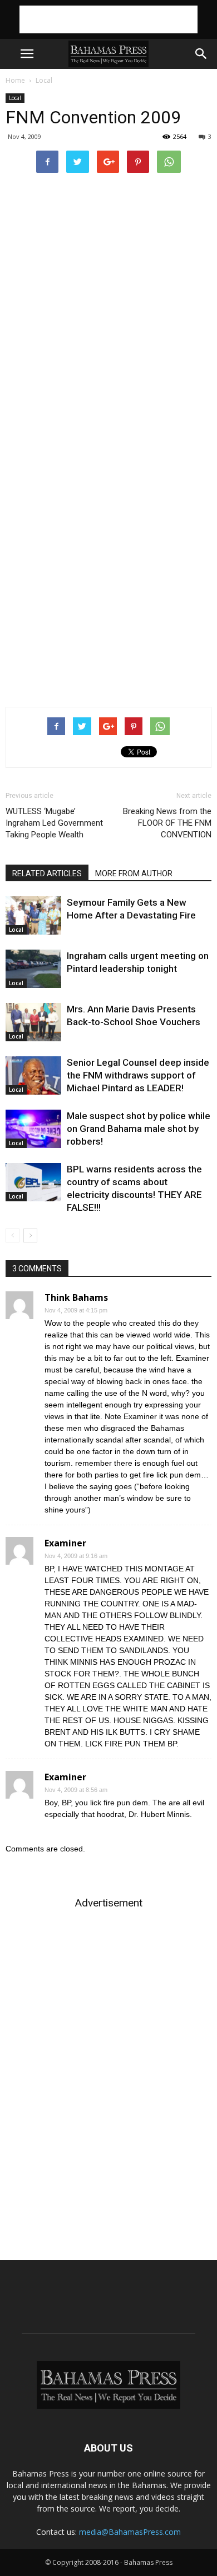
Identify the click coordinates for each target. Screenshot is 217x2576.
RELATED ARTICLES (47, 873)
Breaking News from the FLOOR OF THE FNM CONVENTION (167, 823)
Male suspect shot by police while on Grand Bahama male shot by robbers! (139, 1129)
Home (15, 80)
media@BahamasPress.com (130, 2532)
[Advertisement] (108, 19)
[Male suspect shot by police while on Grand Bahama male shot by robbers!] (33, 1129)
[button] (201, 54)
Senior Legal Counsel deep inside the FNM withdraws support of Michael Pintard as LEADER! (138, 1075)
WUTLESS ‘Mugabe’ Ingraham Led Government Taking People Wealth (54, 823)
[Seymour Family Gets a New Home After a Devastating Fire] (33, 915)
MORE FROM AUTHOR (134, 873)
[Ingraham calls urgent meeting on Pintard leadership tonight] (33, 969)
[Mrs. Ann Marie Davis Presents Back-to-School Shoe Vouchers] (33, 1022)
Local (44, 80)
